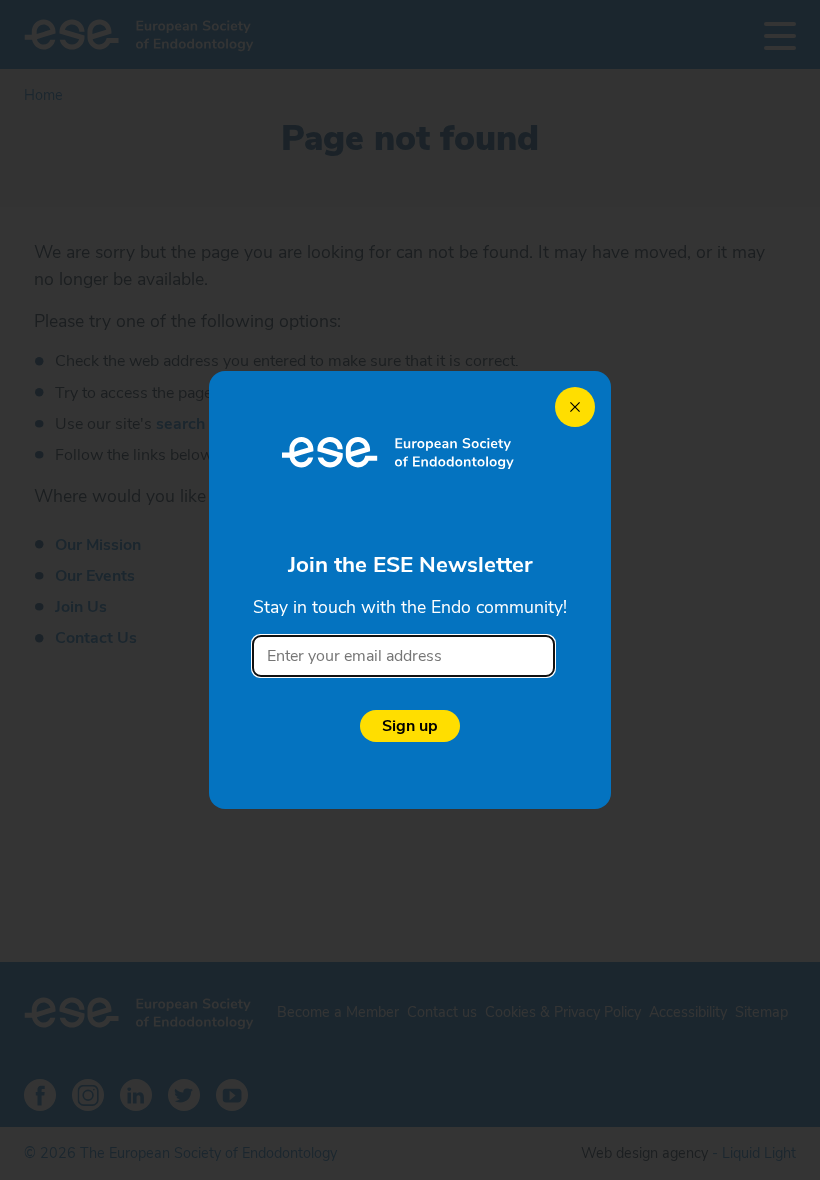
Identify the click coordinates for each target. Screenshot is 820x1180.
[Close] (575, 407)
